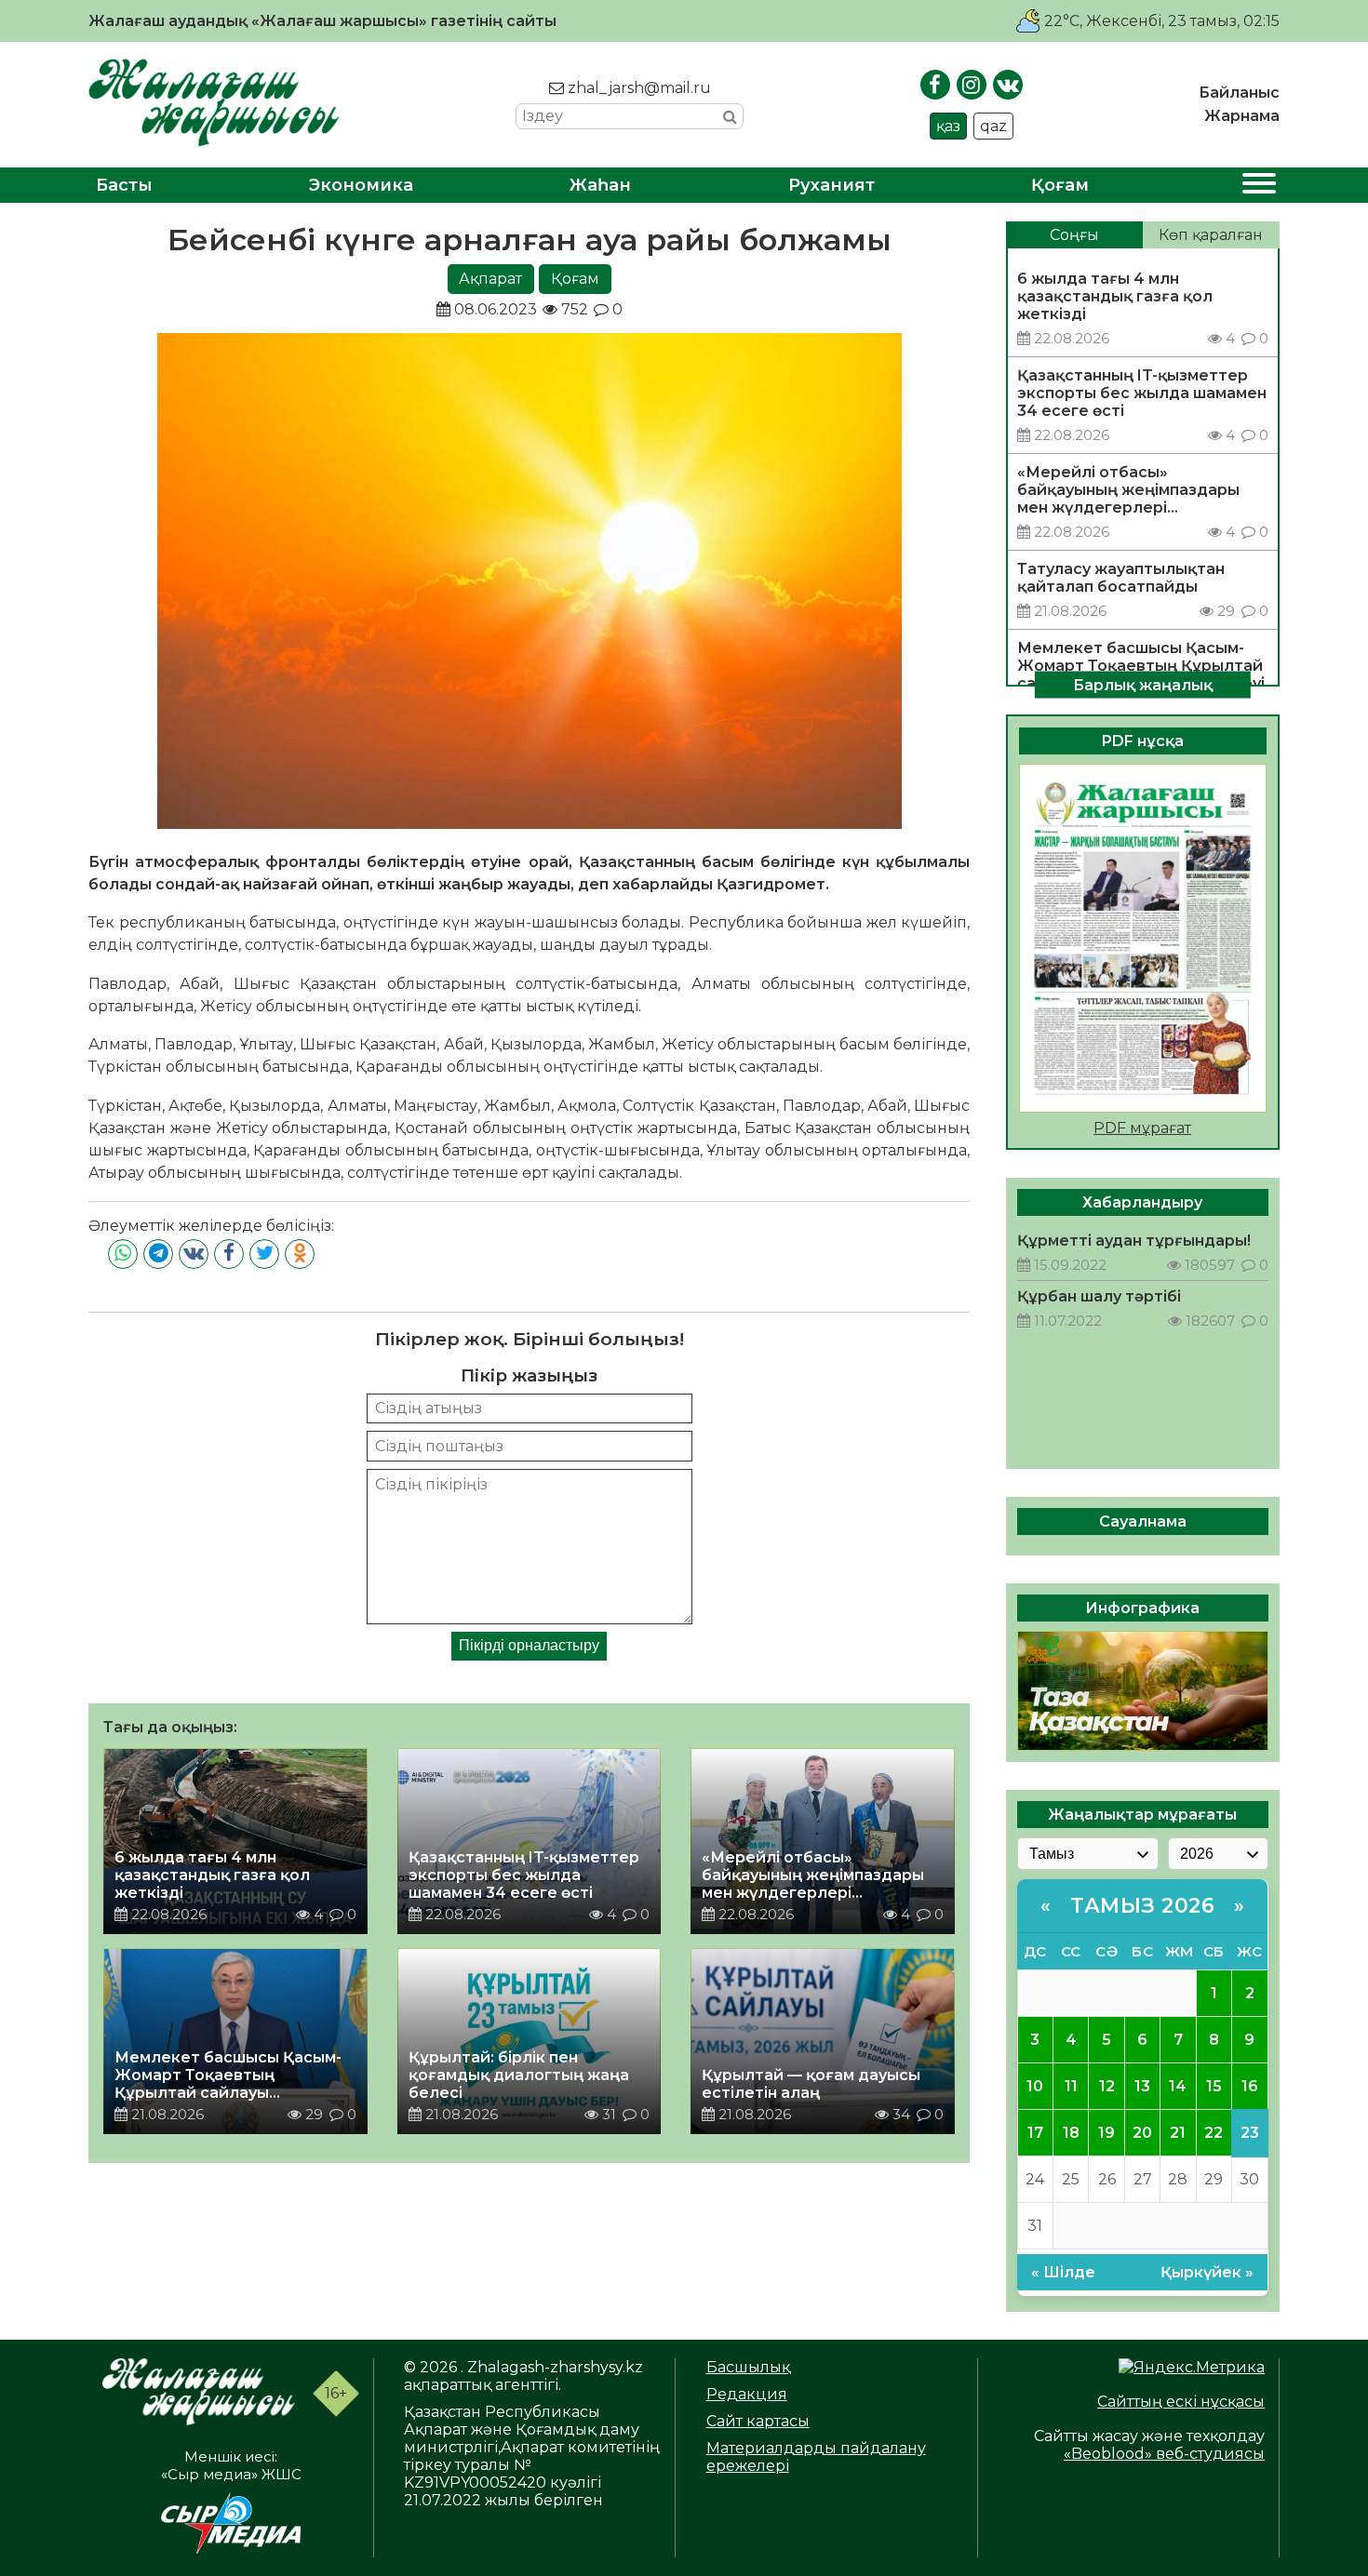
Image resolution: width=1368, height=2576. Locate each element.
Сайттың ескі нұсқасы (1181, 2402)
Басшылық (748, 2367)
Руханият (832, 185)
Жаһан (600, 185)
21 (1178, 2133)
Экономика (361, 185)
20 (1142, 2133)
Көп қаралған (1211, 235)
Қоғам (1060, 185)
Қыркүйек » (1207, 2272)
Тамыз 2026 (1142, 1906)
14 (1178, 2086)
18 (1071, 2133)
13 (1142, 2086)
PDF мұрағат (1142, 1128)
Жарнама (1242, 116)
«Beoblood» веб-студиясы (1164, 2454)
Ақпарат (490, 279)
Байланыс (1239, 93)
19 (1106, 2133)
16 (1250, 2086)
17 (1035, 2133)
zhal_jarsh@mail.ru (637, 88)
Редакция (747, 2394)
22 (1214, 2133)
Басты (124, 185)
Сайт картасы (758, 2421)
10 (1035, 2086)
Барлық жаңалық (1143, 684)
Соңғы (1074, 235)
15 (1214, 2086)
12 (1107, 2086)
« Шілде (1063, 2272)
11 (1071, 2086)
